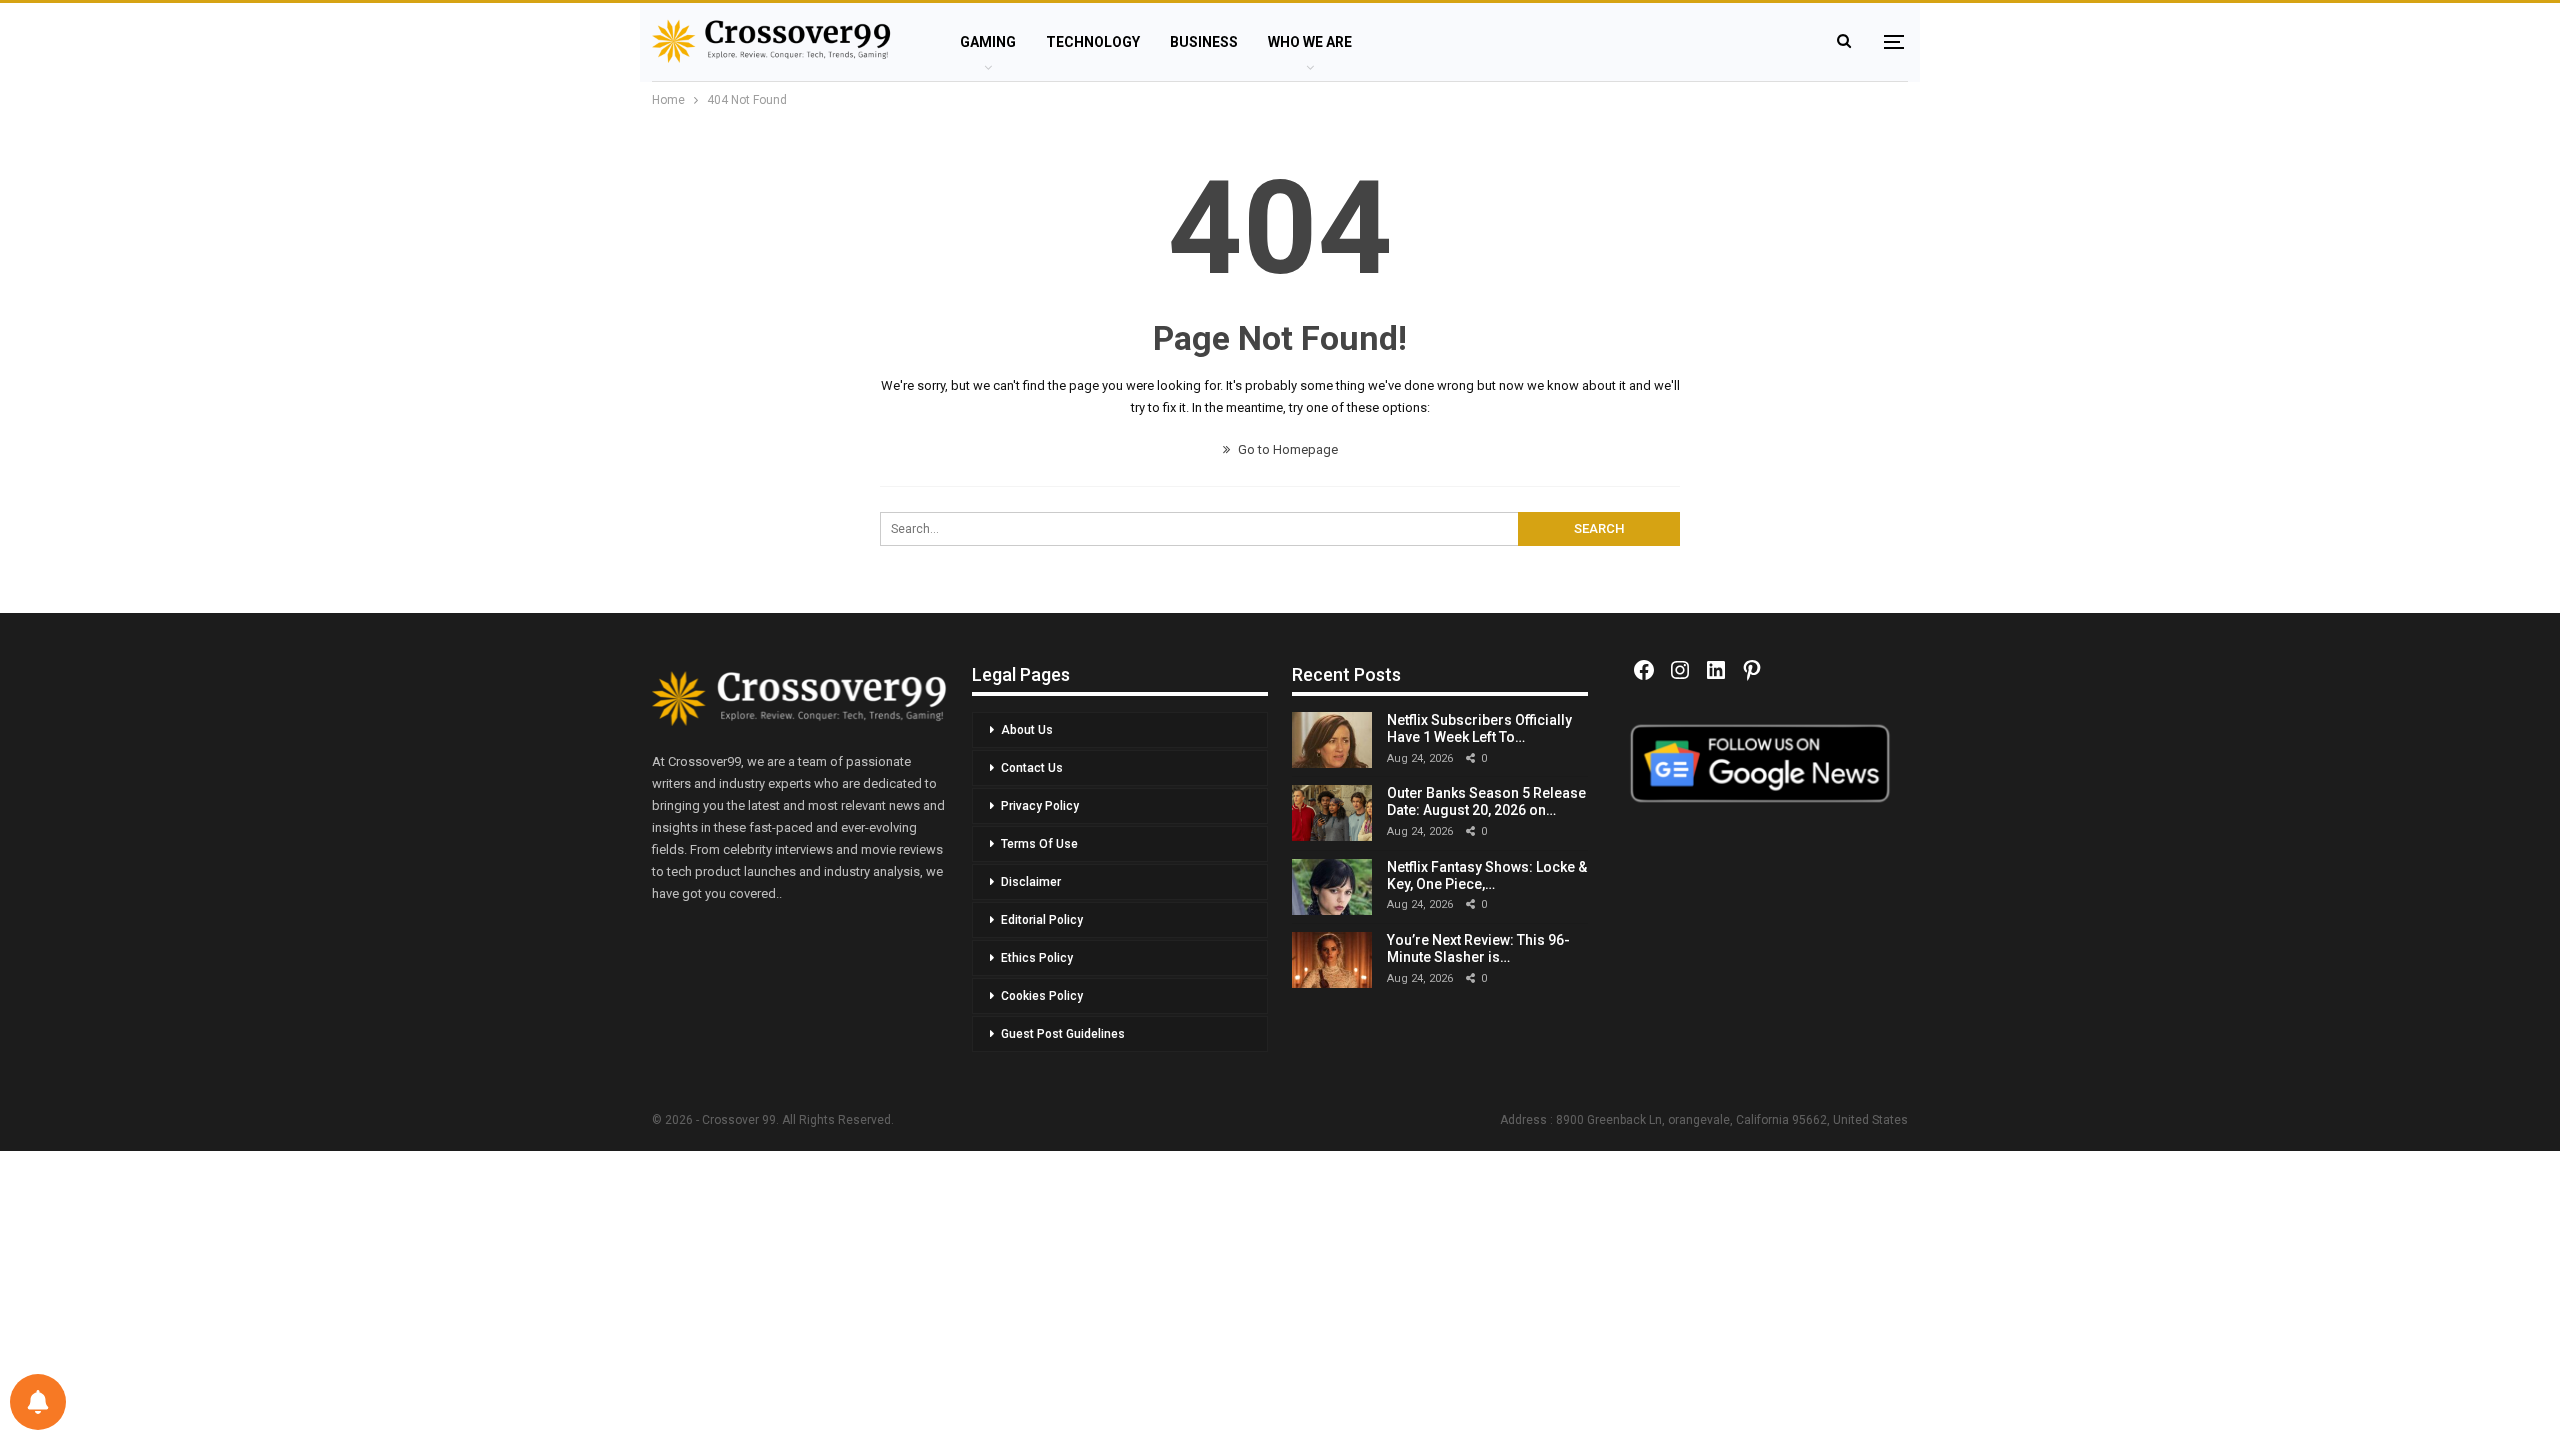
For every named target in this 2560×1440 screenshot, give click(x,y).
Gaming (988, 42)
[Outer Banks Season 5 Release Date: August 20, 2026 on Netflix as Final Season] (1332, 813)
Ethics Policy (1037, 958)
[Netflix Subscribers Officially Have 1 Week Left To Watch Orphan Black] (1332, 740)
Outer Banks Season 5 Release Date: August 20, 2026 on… (1486, 801)
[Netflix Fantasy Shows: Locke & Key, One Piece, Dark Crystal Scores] (1332, 887)
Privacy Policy (1040, 806)
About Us (1027, 730)
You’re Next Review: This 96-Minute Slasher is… (1478, 948)
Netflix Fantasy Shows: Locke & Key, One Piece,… (1487, 875)
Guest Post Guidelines (1063, 1034)
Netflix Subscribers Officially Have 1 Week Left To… (1479, 728)
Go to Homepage (1286, 449)
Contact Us (1032, 768)
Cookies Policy (1042, 996)
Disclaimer (1031, 882)
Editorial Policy (1042, 920)
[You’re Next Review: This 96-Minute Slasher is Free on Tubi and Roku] (1332, 960)
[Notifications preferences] (38, 1402)
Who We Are (1310, 42)
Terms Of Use (1039, 844)
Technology (1093, 42)
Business (1204, 42)
